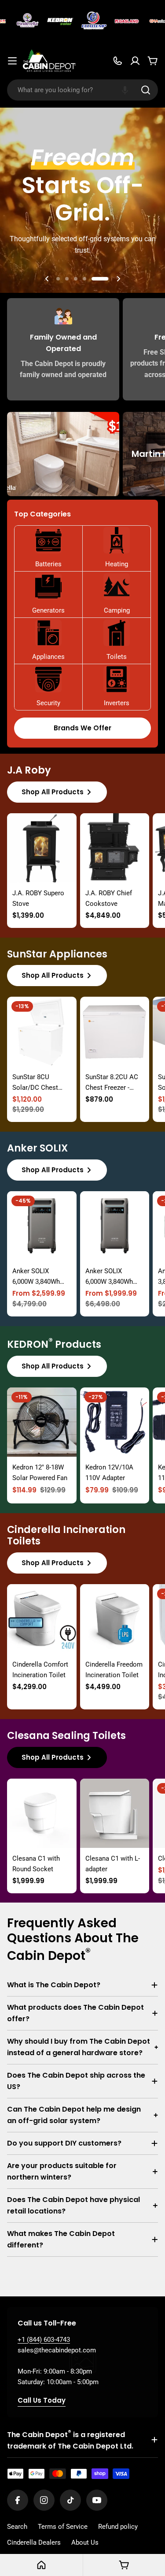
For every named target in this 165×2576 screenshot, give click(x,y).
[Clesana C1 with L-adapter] (115, 1813)
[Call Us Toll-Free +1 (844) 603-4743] (117, 61)
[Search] (146, 90)
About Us (85, 2542)
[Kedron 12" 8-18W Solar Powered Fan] (42, 1422)
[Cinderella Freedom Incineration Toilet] (115, 1619)
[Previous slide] (47, 279)
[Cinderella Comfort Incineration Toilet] (42, 1619)
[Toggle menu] (12, 61)
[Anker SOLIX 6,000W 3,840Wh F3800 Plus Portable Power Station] (42, 1226)
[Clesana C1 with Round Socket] (42, 1813)
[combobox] (82, 90)
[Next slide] (118, 279)
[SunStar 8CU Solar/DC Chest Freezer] (42, 1032)
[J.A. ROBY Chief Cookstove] (115, 848)
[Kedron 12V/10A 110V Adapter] (115, 1422)
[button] (125, 90)
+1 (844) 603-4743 (44, 2340)
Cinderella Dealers (34, 2542)
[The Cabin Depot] (19, 21)
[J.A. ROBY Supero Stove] (42, 848)
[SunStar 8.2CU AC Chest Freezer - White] (115, 1032)
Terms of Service (63, 2527)
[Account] (135, 61)
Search (17, 2527)
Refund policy (118, 2527)
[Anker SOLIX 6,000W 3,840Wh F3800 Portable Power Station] (115, 1226)
